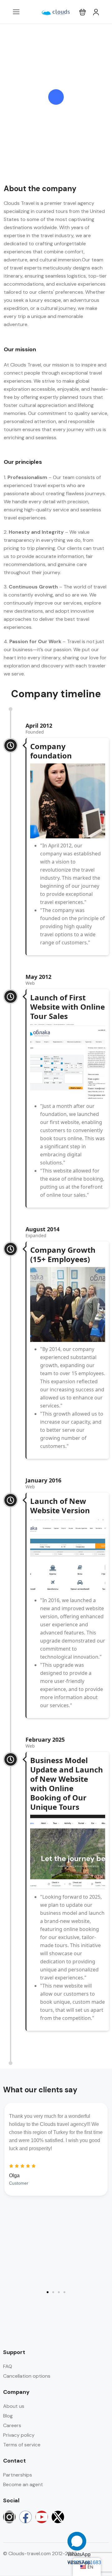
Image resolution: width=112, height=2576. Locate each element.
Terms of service (22, 2445)
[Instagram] (9, 2517)
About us (14, 2406)
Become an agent (23, 2484)
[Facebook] (26, 2517)
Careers (12, 2425)
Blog (8, 2416)
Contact (14, 2461)
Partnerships (18, 2475)
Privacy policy (19, 2435)
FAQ (8, 2366)
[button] (83, 12)
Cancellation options (27, 2376)
